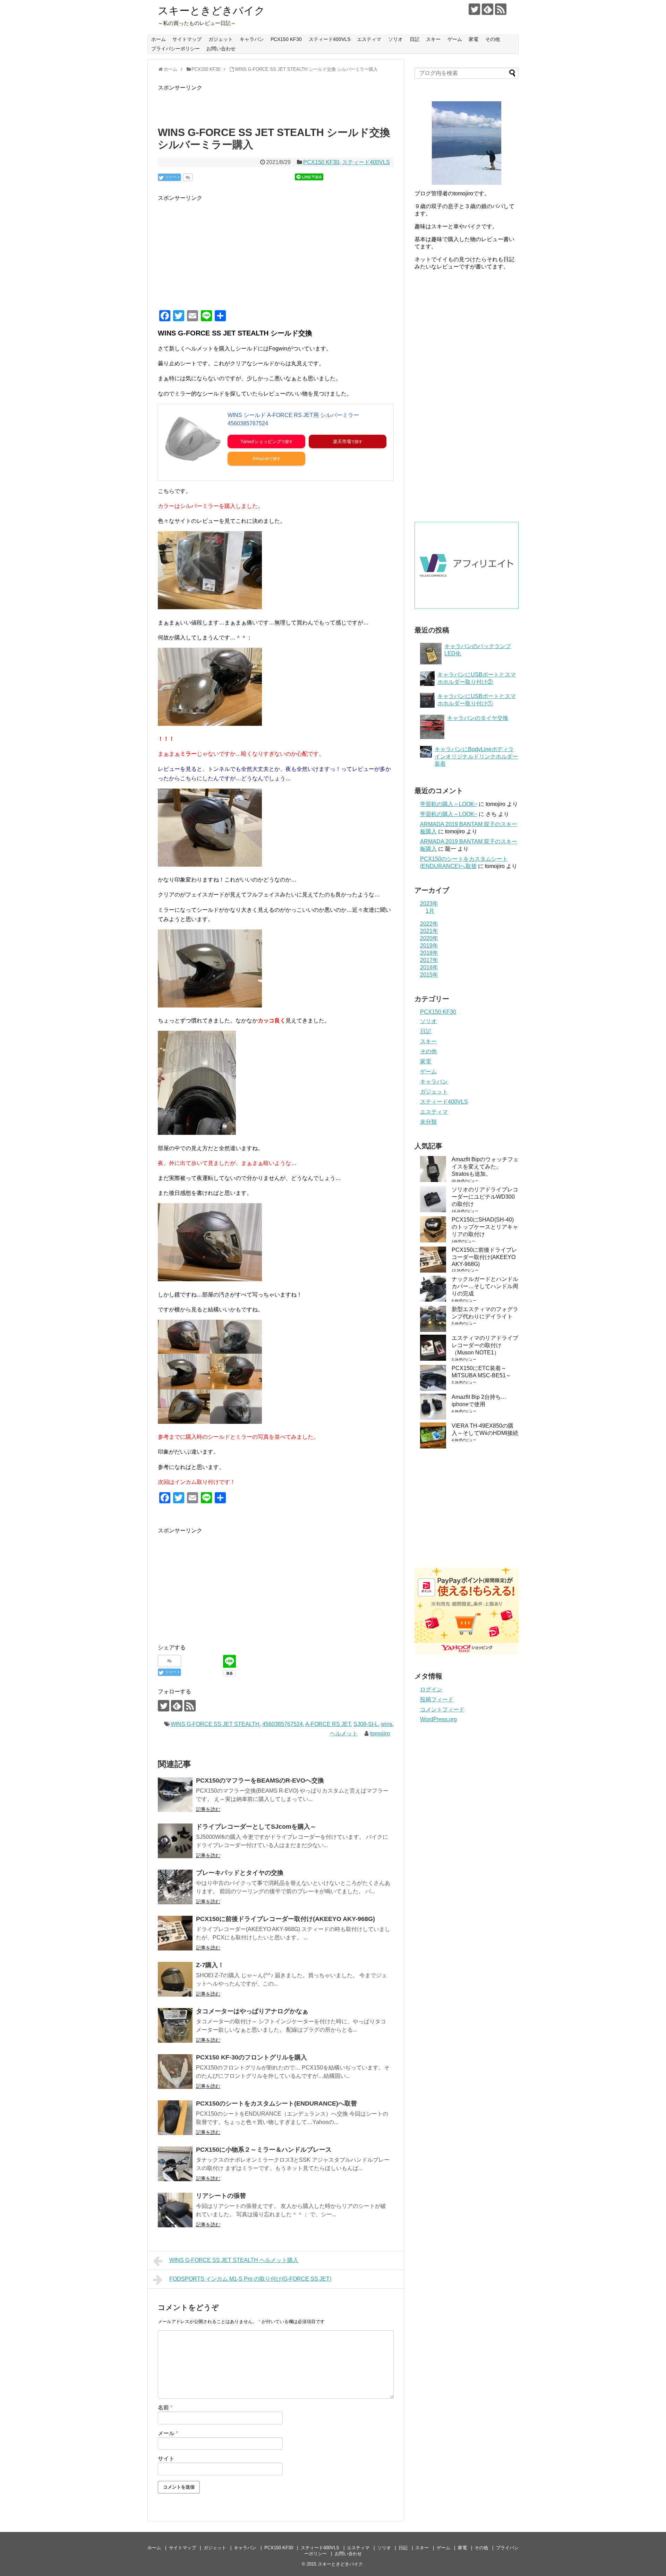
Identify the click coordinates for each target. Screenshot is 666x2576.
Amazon (261, 458)
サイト (166, 2459)
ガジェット (221, 39)
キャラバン (252, 39)
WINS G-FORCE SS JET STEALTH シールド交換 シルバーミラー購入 (306, 69)
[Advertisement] (216, 251)
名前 (165, 2408)
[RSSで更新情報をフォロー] (501, 9)
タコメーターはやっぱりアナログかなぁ (252, 2011)
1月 (430, 911)
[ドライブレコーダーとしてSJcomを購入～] (175, 1841)
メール (168, 2433)
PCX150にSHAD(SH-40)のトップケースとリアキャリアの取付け (485, 1227)
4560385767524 (283, 1724)
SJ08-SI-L (366, 1724)
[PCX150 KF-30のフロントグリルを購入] (175, 2072)
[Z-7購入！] (175, 1979)
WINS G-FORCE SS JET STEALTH (215, 1724)
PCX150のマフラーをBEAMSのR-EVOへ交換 (260, 1780)
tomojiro (380, 1733)
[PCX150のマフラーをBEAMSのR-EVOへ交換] (175, 1795)
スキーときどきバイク (211, 11)
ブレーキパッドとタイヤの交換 (240, 1873)
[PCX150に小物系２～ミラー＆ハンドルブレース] (175, 2164)
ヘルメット (344, 1733)
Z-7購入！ (210, 1965)
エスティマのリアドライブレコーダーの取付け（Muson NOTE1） (485, 1345)
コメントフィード (442, 1710)
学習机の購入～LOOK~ (449, 804)
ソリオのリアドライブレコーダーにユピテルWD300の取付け (485, 1197)
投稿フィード (437, 1699)
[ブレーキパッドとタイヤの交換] (175, 1887)
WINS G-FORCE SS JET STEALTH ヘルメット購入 (234, 2260)
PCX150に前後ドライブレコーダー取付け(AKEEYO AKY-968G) (285, 1919)
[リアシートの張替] (175, 2210)
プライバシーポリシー (176, 49)
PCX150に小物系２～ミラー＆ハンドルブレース (264, 2150)
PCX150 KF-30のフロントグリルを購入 (251, 2057)
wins (387, 1724)
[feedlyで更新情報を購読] (488, 9)
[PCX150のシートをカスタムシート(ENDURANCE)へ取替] (175, 2118)
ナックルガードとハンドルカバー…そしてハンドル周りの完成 (485, 1286)
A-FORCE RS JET (328, 1724)
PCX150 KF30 (286, 39)
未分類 (428, 1122)
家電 (473, 39)
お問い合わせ (221, 49)
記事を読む (208, 1809)
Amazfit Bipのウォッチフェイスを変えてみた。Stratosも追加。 (485, 1167)
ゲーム (455, 39)
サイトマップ (187, 39)
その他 (493, 39)
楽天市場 (342, 441)
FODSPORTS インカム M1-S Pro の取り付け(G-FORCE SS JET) (250, 2279)
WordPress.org (438, 1719)
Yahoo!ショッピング (261, 441)
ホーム (159, 39)
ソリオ (395, 39)
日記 (415, 39)
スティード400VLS (330, 39)
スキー (433, 39)
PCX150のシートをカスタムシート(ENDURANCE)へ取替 (276, 2103)
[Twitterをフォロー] (474, 9)
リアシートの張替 (221, 2196)
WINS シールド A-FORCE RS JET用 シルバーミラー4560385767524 (293, 419)
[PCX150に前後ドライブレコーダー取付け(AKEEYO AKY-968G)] (175, 1933)
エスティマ (369, 39)
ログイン (431, 1689)
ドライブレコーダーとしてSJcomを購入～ (256, 1827)
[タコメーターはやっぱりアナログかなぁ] (175, 2025)
